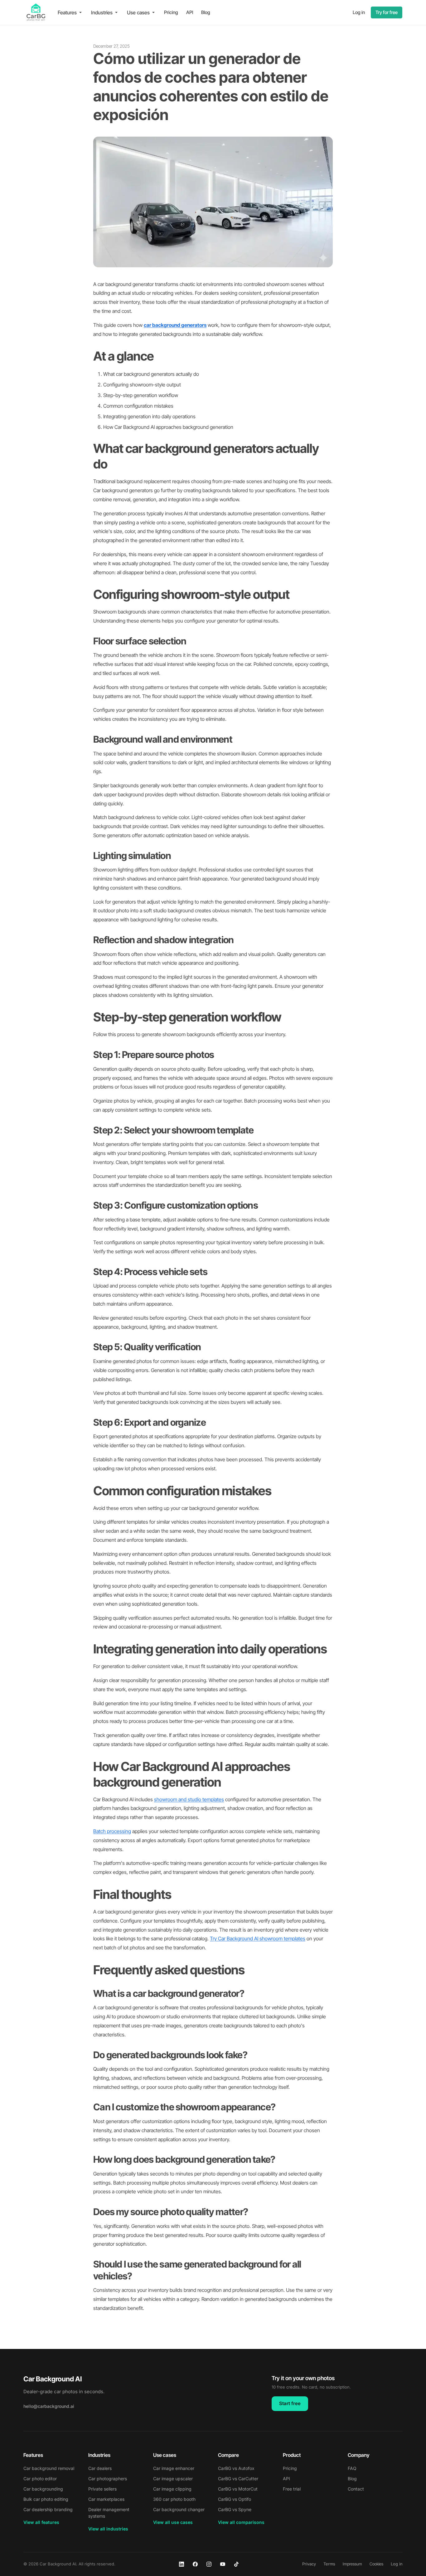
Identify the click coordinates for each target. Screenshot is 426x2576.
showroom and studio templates (189, 1799)
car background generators (175, 325)
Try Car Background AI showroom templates (258, 1938)
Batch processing (112, 1831)
